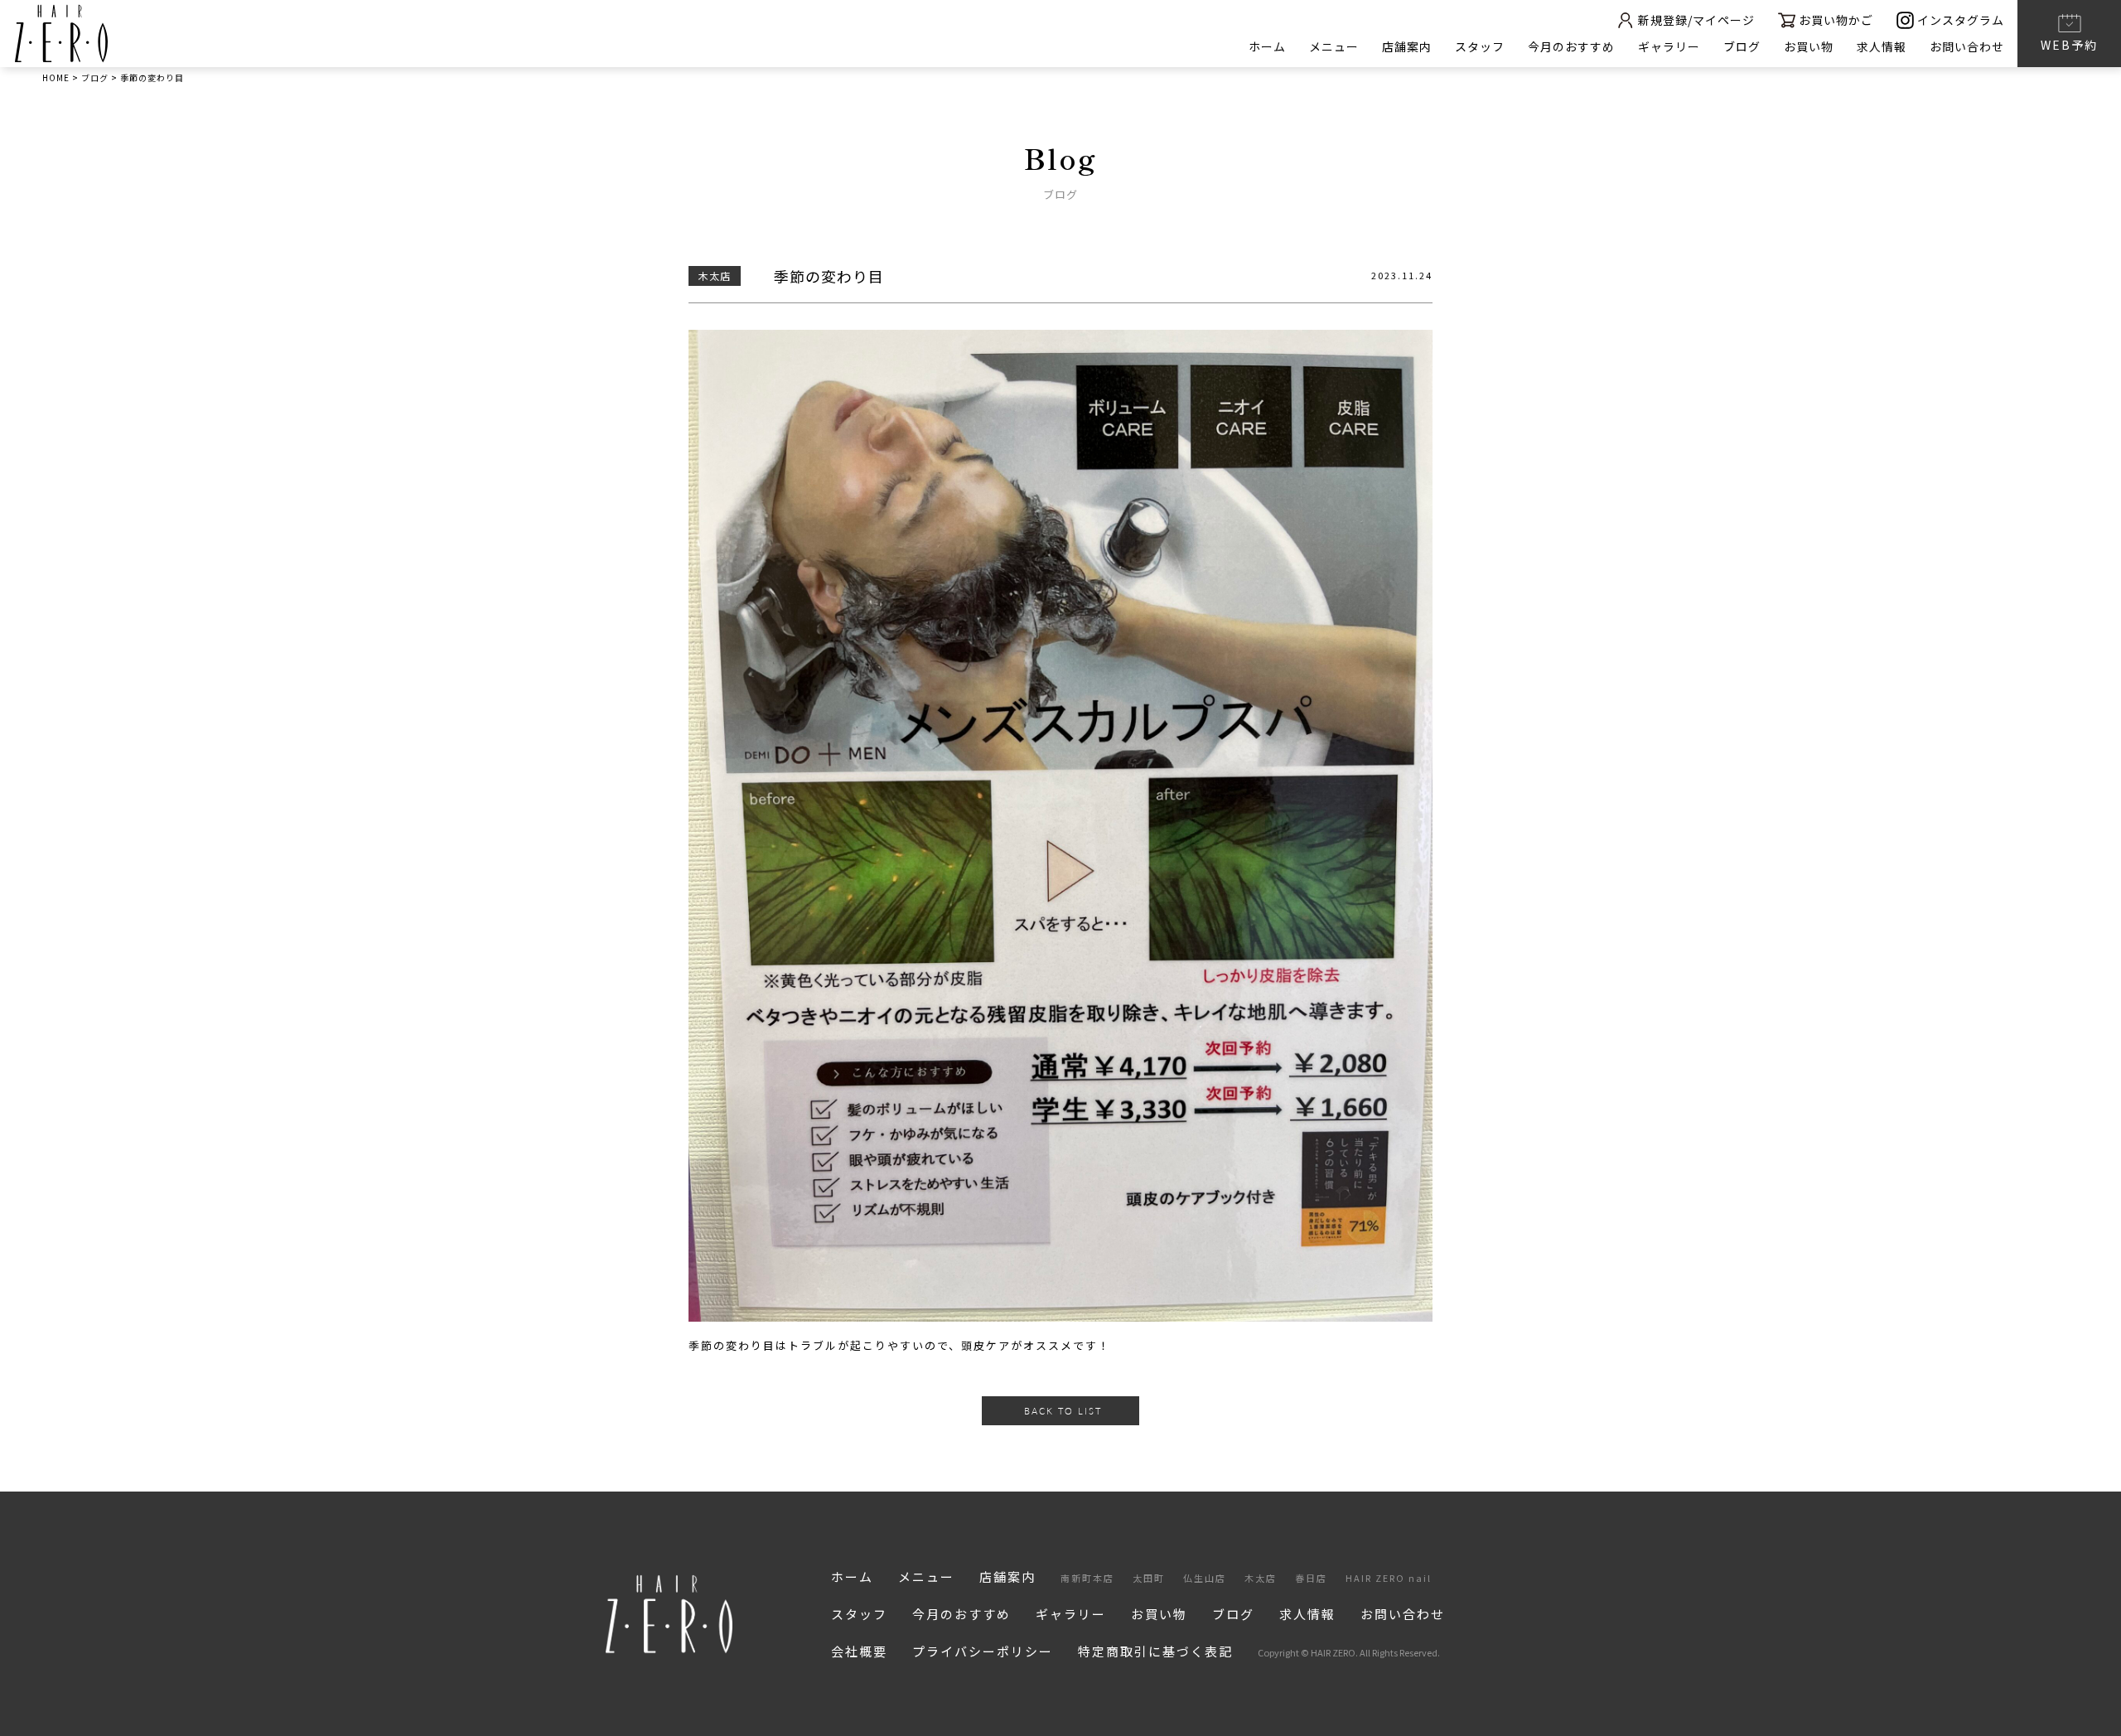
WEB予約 (2069, 45)
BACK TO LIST (1063, 1411)
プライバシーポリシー (983, 1651)
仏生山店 (1205, 1578)
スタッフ (1480, 46)
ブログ (1742, 46)
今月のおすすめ (1571, 46)
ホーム (1267, 46)
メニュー (1334, 46)
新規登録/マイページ (1696, 20)
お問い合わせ (1967, 46)
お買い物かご (1836, 20)
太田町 (1149, 1578)
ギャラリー (1669, 46)
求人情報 (1882, 46)
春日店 (1311, 1578)
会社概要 (859, 1651)
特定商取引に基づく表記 (1155, 1651)
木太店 (1261, 1578)
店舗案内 (1407, 46)
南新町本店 (1087, 1578)
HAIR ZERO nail (1389, 1578)
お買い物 (1809, 46)
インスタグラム (1961, 20)
